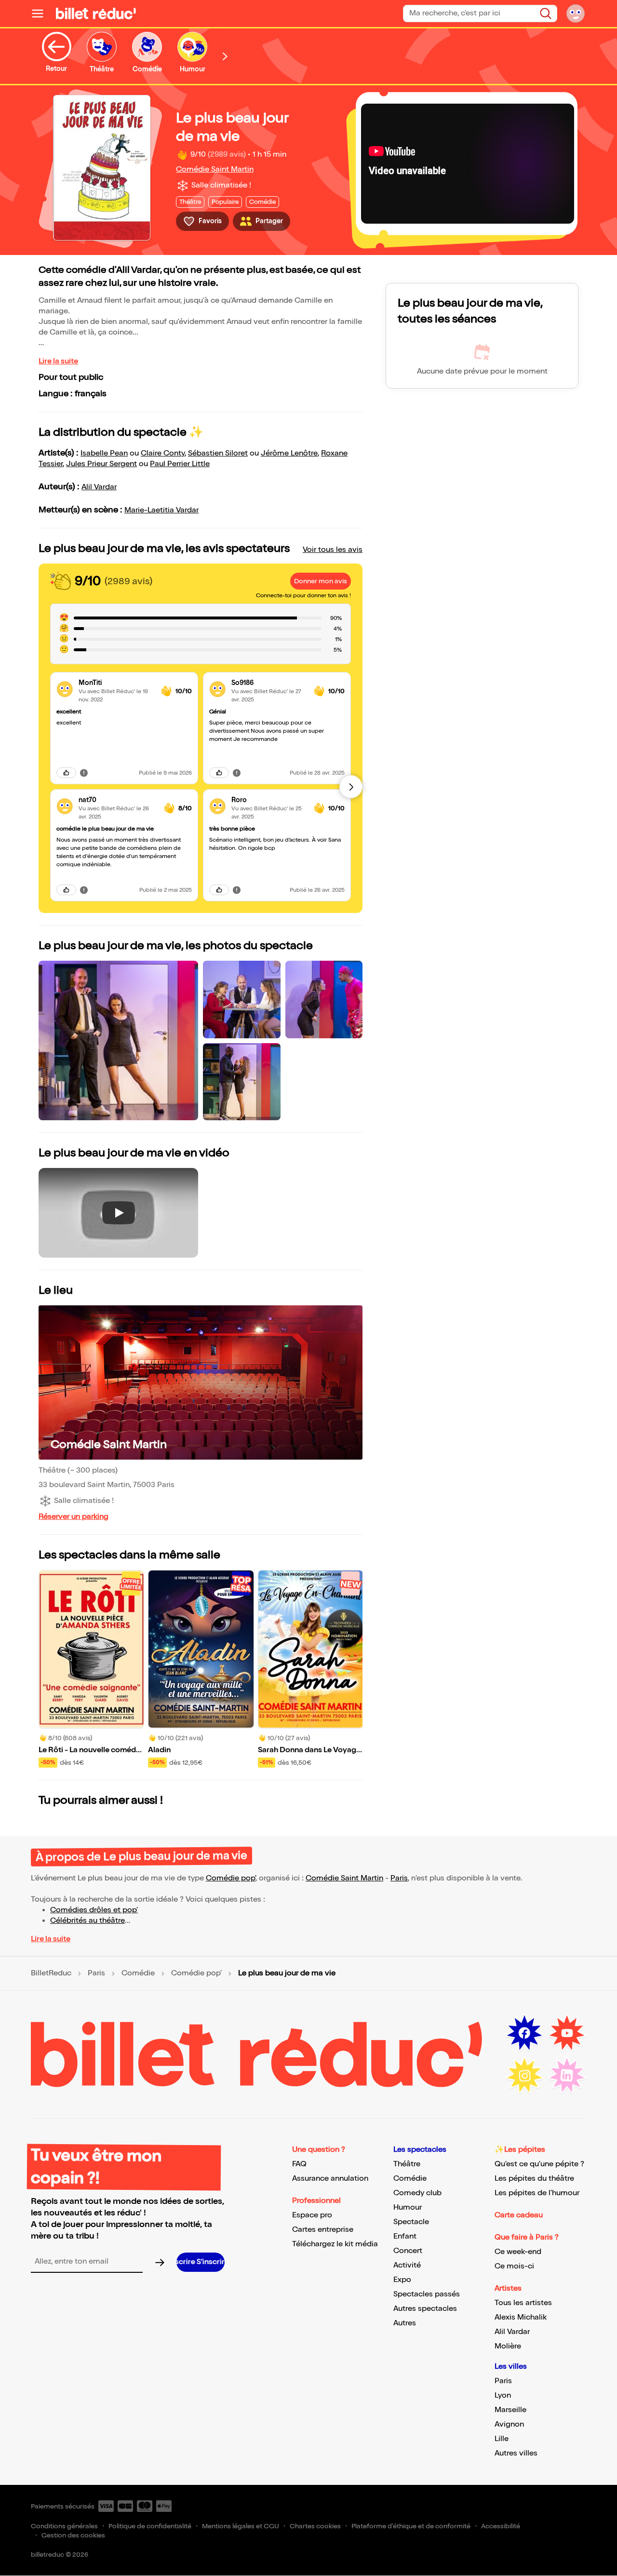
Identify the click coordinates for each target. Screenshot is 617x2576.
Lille (502, 2439)
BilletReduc (51, 1973)
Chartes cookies (315, 2526)
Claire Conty (163, 453)
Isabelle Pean (104, 453)
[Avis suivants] (351, 787)
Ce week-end (518, 2252)
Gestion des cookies (73, 2535)
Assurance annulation (330, 2179)
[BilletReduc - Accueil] (96, 13)
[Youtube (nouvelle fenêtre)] (567, 2033)
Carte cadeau (519, 2215)
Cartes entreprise (323, 2230)
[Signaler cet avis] (84, 773)
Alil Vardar (99, 487)
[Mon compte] (576, 13)
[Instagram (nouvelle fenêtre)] (524, 2076)
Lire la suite (58, 361)
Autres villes (516, 2453)
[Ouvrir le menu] (41, 13)
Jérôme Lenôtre (289, 453)
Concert (408, 2251)
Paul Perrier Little (180, 464)
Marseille (510, 2410)
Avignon (509, 2424)
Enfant (405, 2236)
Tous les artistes (523, 2303)
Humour (408, 2207)
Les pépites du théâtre (534, 2179)
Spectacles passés (427, 2294)
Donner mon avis (321, 581)
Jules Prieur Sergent (101, 464)
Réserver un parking (74, 1517)
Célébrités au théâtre (87, 1921)
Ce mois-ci (514, 2266)
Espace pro (312, 2215)
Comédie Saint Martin (215, 169)
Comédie (138, 1973)
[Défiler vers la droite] (225, 56)
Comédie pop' (231, 1878)
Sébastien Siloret (218, 453)
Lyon (503, 2395)
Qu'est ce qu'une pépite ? (539, 2164)
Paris (399, 1878)
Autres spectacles (425, 2309)
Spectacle (411, 2222)
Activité (407, 2265)
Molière (508, 2346)
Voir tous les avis (333, 550)
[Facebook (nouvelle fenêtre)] (524, 2033)
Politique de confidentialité (150, 2526)
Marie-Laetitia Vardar (161, 510)
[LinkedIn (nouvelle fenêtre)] (567, 2076)
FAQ (299, 2164)
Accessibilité (501, 2526)
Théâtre (407, 2164)
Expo (402, 2280)
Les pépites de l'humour (537, 2193)
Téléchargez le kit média (335, 2244)
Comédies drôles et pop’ (94, 1910)
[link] (116, 683)
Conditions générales (64, 2526)
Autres (405, 2323)
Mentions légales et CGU (241, 2526)
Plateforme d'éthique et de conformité (411, 2526)
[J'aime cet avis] (66, 773)
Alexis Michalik (521, 2317)
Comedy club (417, 2193)
